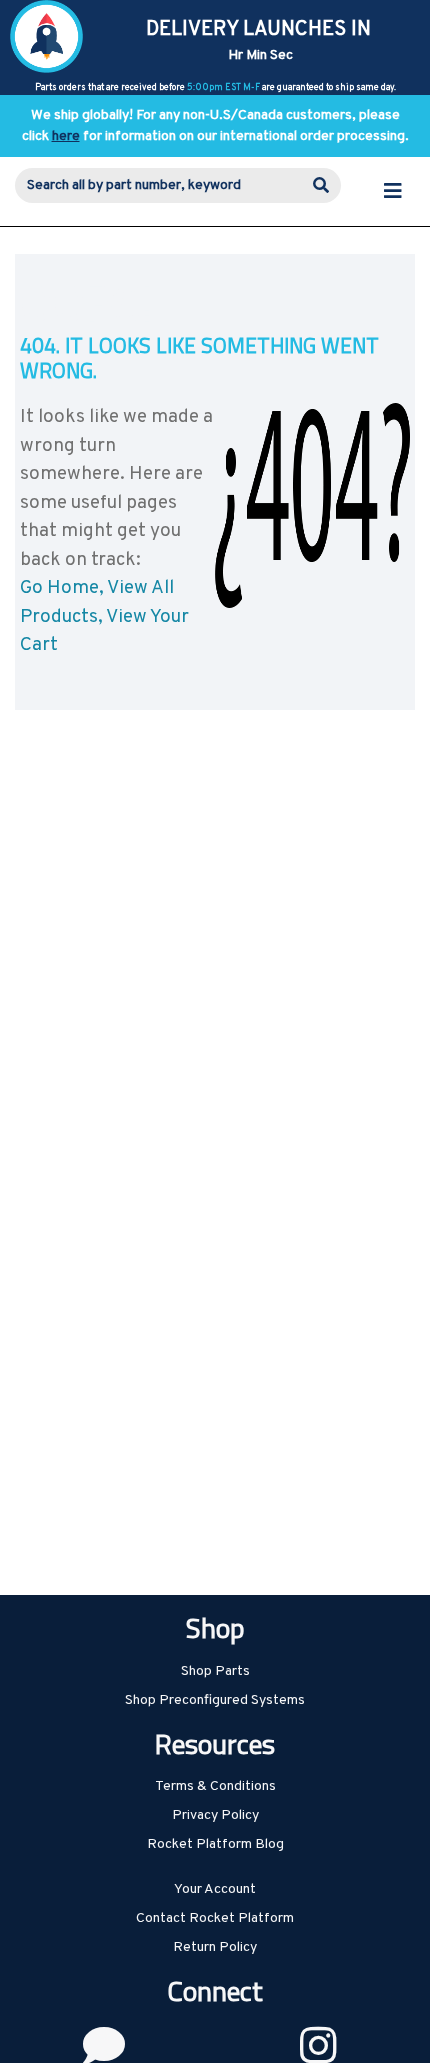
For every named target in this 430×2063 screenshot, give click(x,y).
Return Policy (215, 1947)
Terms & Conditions (215, 1786)
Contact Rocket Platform (215, 1918)
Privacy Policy (215, 1815)
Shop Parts (215, 1671)
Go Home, (62, 588)
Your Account (215, 1889)
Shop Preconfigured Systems (215, 1700)
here (66, 136)
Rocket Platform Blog (215, 1844)
